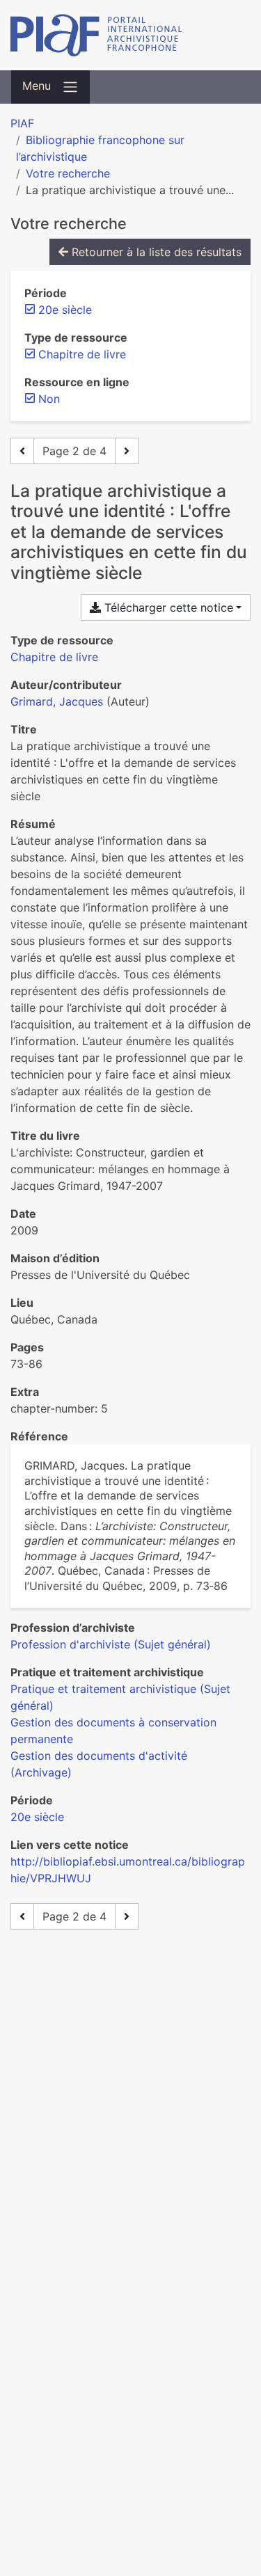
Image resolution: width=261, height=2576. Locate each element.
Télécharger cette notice (167, 607)
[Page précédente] (22, 451)
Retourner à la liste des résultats (155, 252)
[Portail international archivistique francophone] (130, 35)
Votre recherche (68, 173)
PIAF (22, 123)
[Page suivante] (127, 451)
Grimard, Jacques (57, 701)
